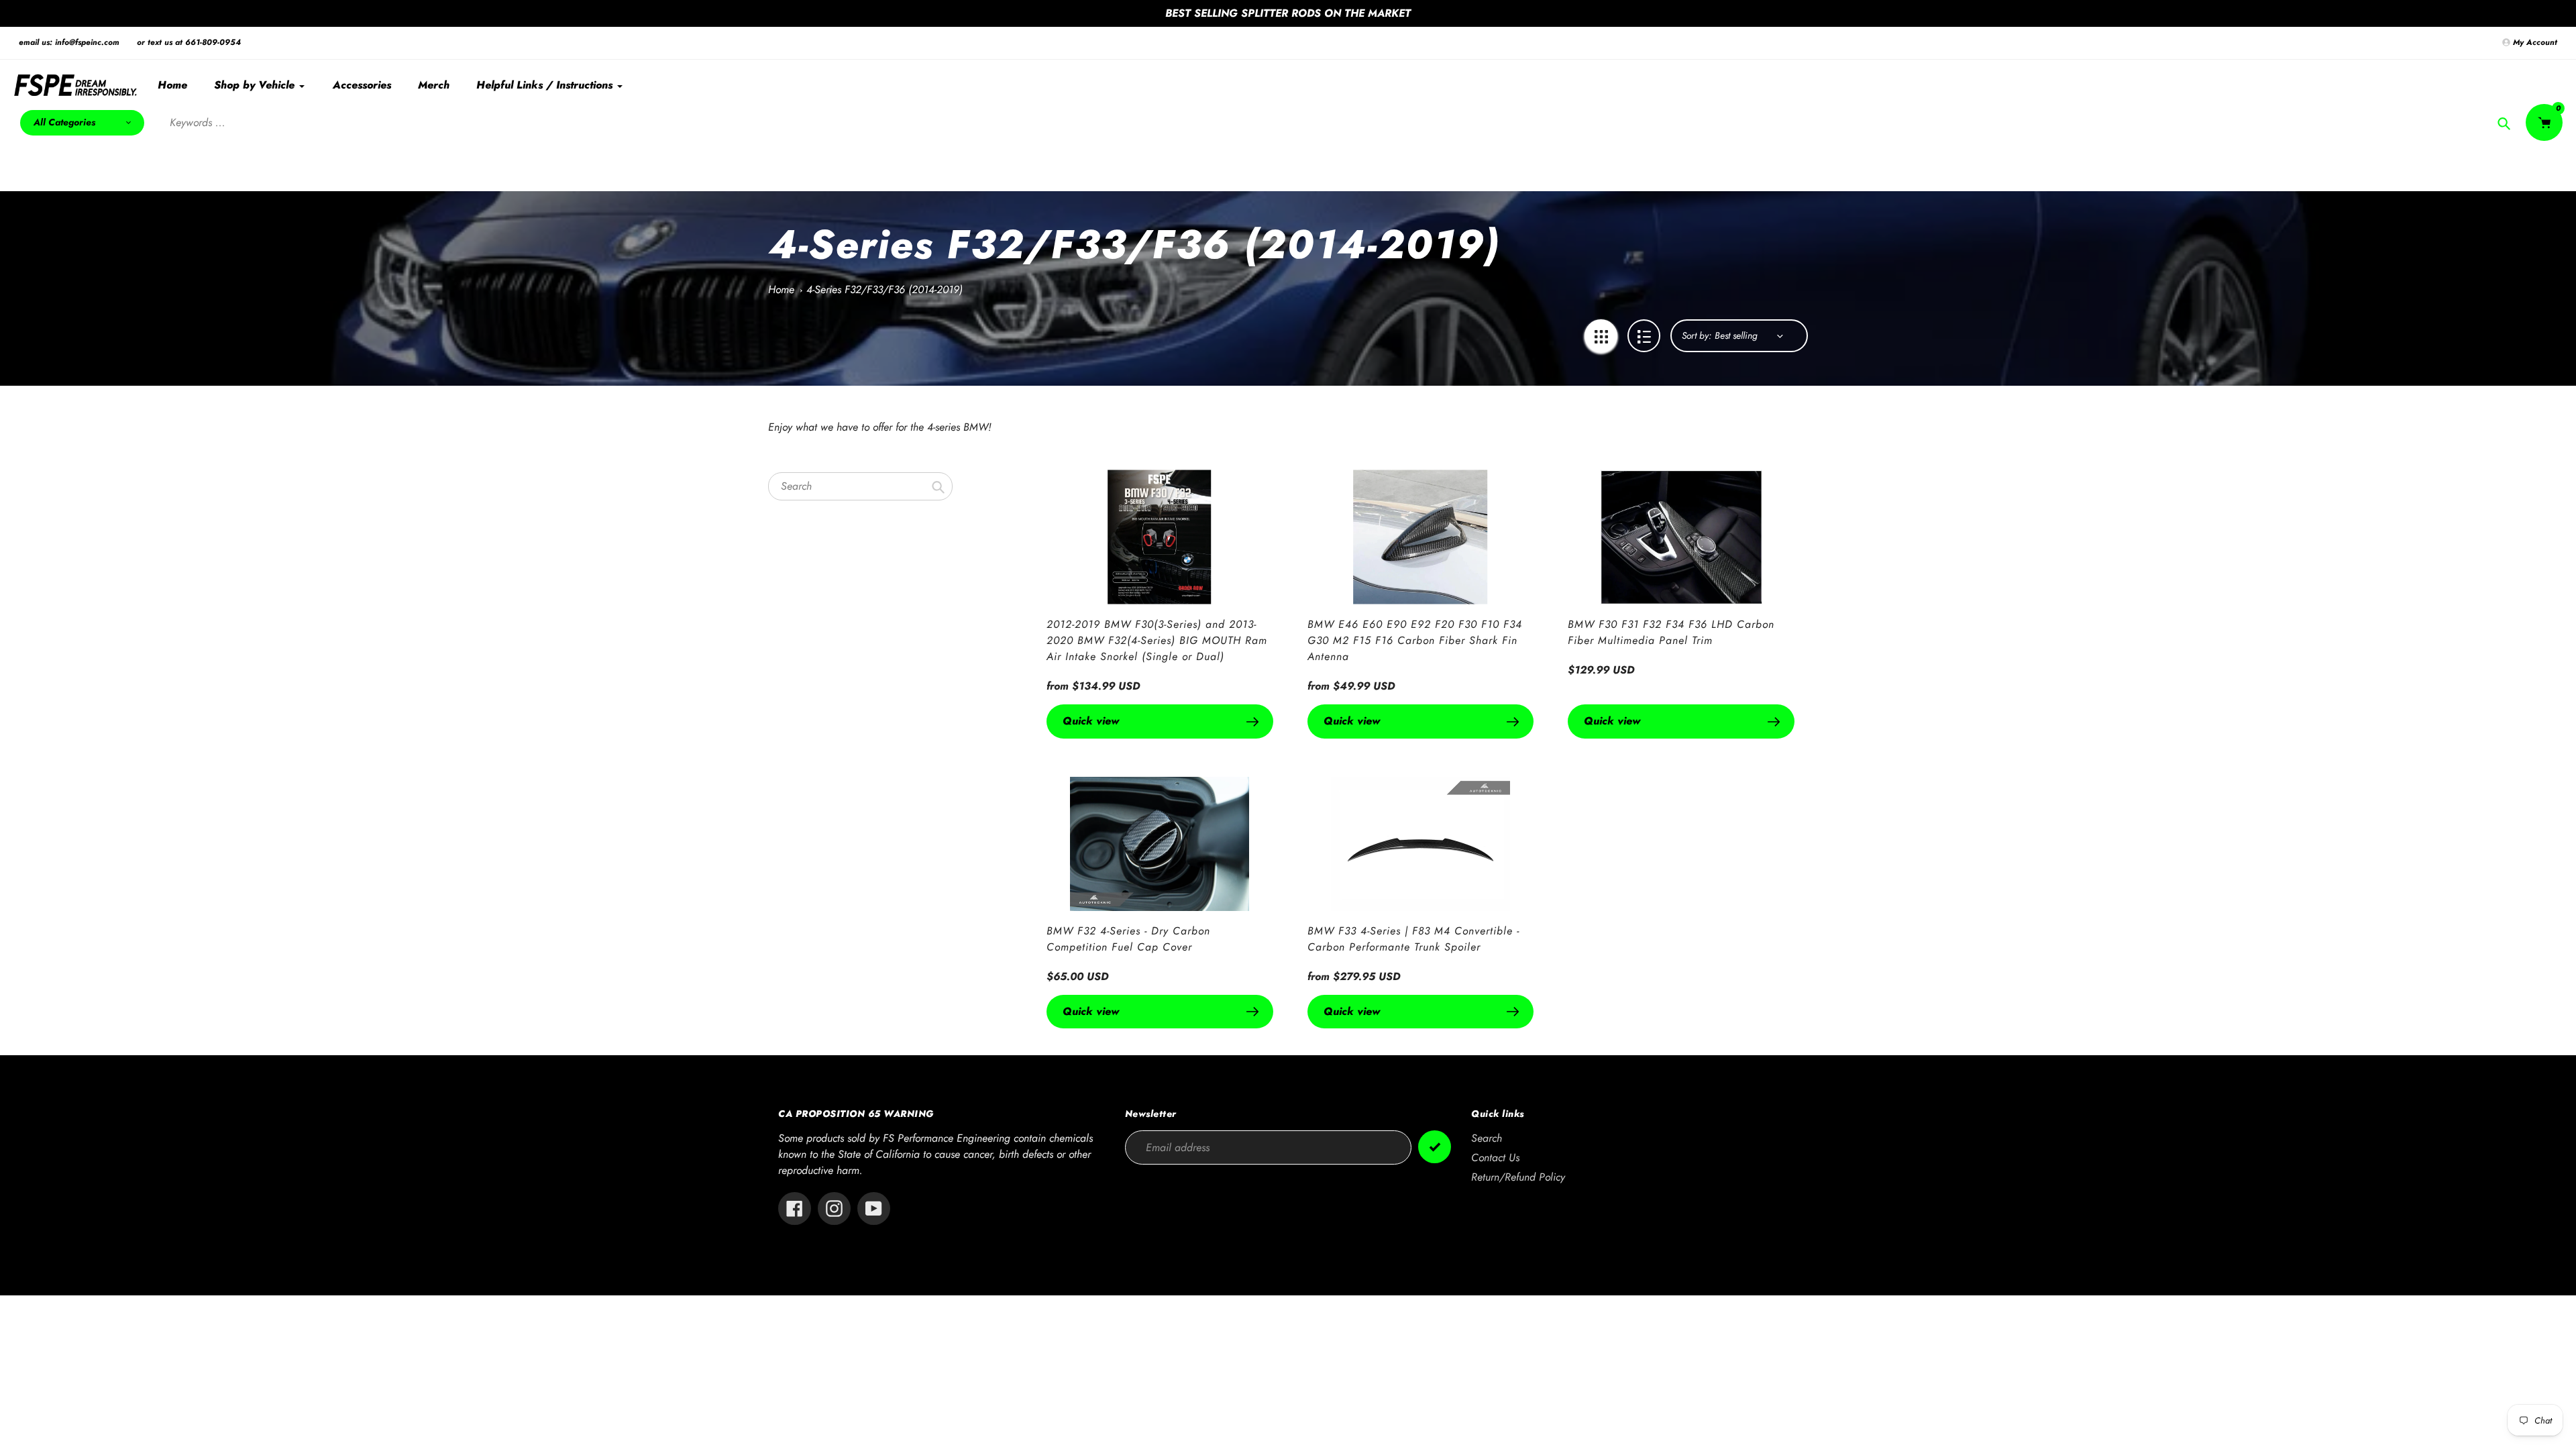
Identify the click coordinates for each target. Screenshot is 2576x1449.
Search (1487, 1138)
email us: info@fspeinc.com (69, 42)
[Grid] (1601, 336)
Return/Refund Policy (1518, 1177)
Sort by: (1697, 335)
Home (781, 289)
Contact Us (1495, 1158)
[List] (1644, 336)
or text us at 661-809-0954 (189, 42)
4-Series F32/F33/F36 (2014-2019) (884, 289)
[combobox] (860, 486)
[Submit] (1435, 1147)
